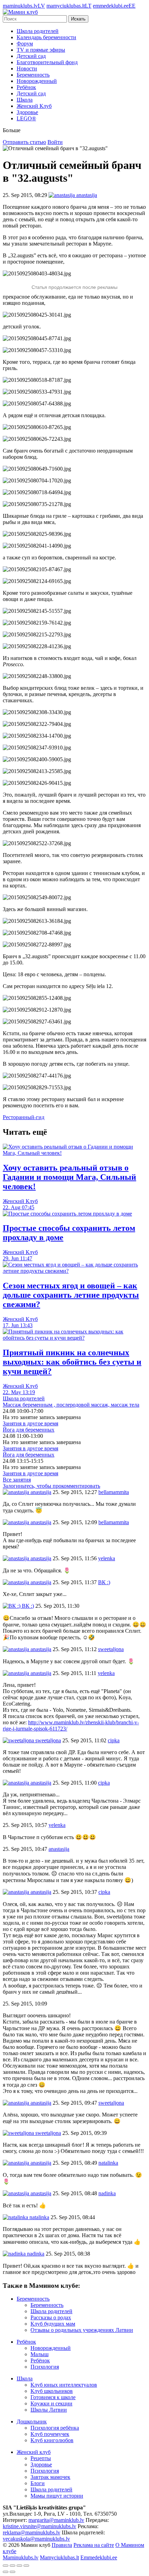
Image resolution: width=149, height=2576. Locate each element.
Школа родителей (38, 31)
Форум (25, 44)
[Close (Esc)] (6, 2566)
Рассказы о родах (51, 2317)
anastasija (40, 1492)
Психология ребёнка (55, 2428)
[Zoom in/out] (26, 2566)
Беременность (33, 75)
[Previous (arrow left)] (6, 2572)
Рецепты (41, 2458)
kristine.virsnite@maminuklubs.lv (40, 2526)
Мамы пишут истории (57, 2496)
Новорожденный (37, 81)
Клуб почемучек (50, 2434)
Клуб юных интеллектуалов (64, 2385)
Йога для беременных (29, 1430)
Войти (55, 142)
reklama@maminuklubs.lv (32, 2532)
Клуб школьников (52, 2391)
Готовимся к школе (53, 2397)
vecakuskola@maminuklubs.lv (36, 2539)
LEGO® (26, 118)
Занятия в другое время (30, 1423)
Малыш (40, 2354)
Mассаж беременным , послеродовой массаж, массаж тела (71, 1405)
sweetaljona (47, 1740)
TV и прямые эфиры (41, 50)
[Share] (12, 2566)
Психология (45, 2367)
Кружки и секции (51, 2403)
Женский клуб (34, 2452)
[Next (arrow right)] (12, 2572)
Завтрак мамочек (50, 2477)
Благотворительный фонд (47, 62)
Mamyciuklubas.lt (59, 2557)
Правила (62, 2545)
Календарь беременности (46, 37)
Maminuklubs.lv (21, 2557)
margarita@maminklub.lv (56, 2520)
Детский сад (31, 56)
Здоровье (27, 112)
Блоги (38, 2483)
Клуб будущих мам (53, 2324)
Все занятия (17, 1480)
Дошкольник (32, 2422)
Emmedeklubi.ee (99, 2557)
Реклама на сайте (94, 2545)
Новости (27, 68)
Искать (78, 19)
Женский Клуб (34, 106)
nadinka (35, 2254)
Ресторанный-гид (24, 1117)
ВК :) (27, 1606)
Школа (25, 100)
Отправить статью (24, 142)
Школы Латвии (49, 2410)
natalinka (39, 2217)
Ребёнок (26, 87)
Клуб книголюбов (52, 2440)
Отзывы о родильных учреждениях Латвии (82, 2330)
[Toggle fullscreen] (19, 2566)
